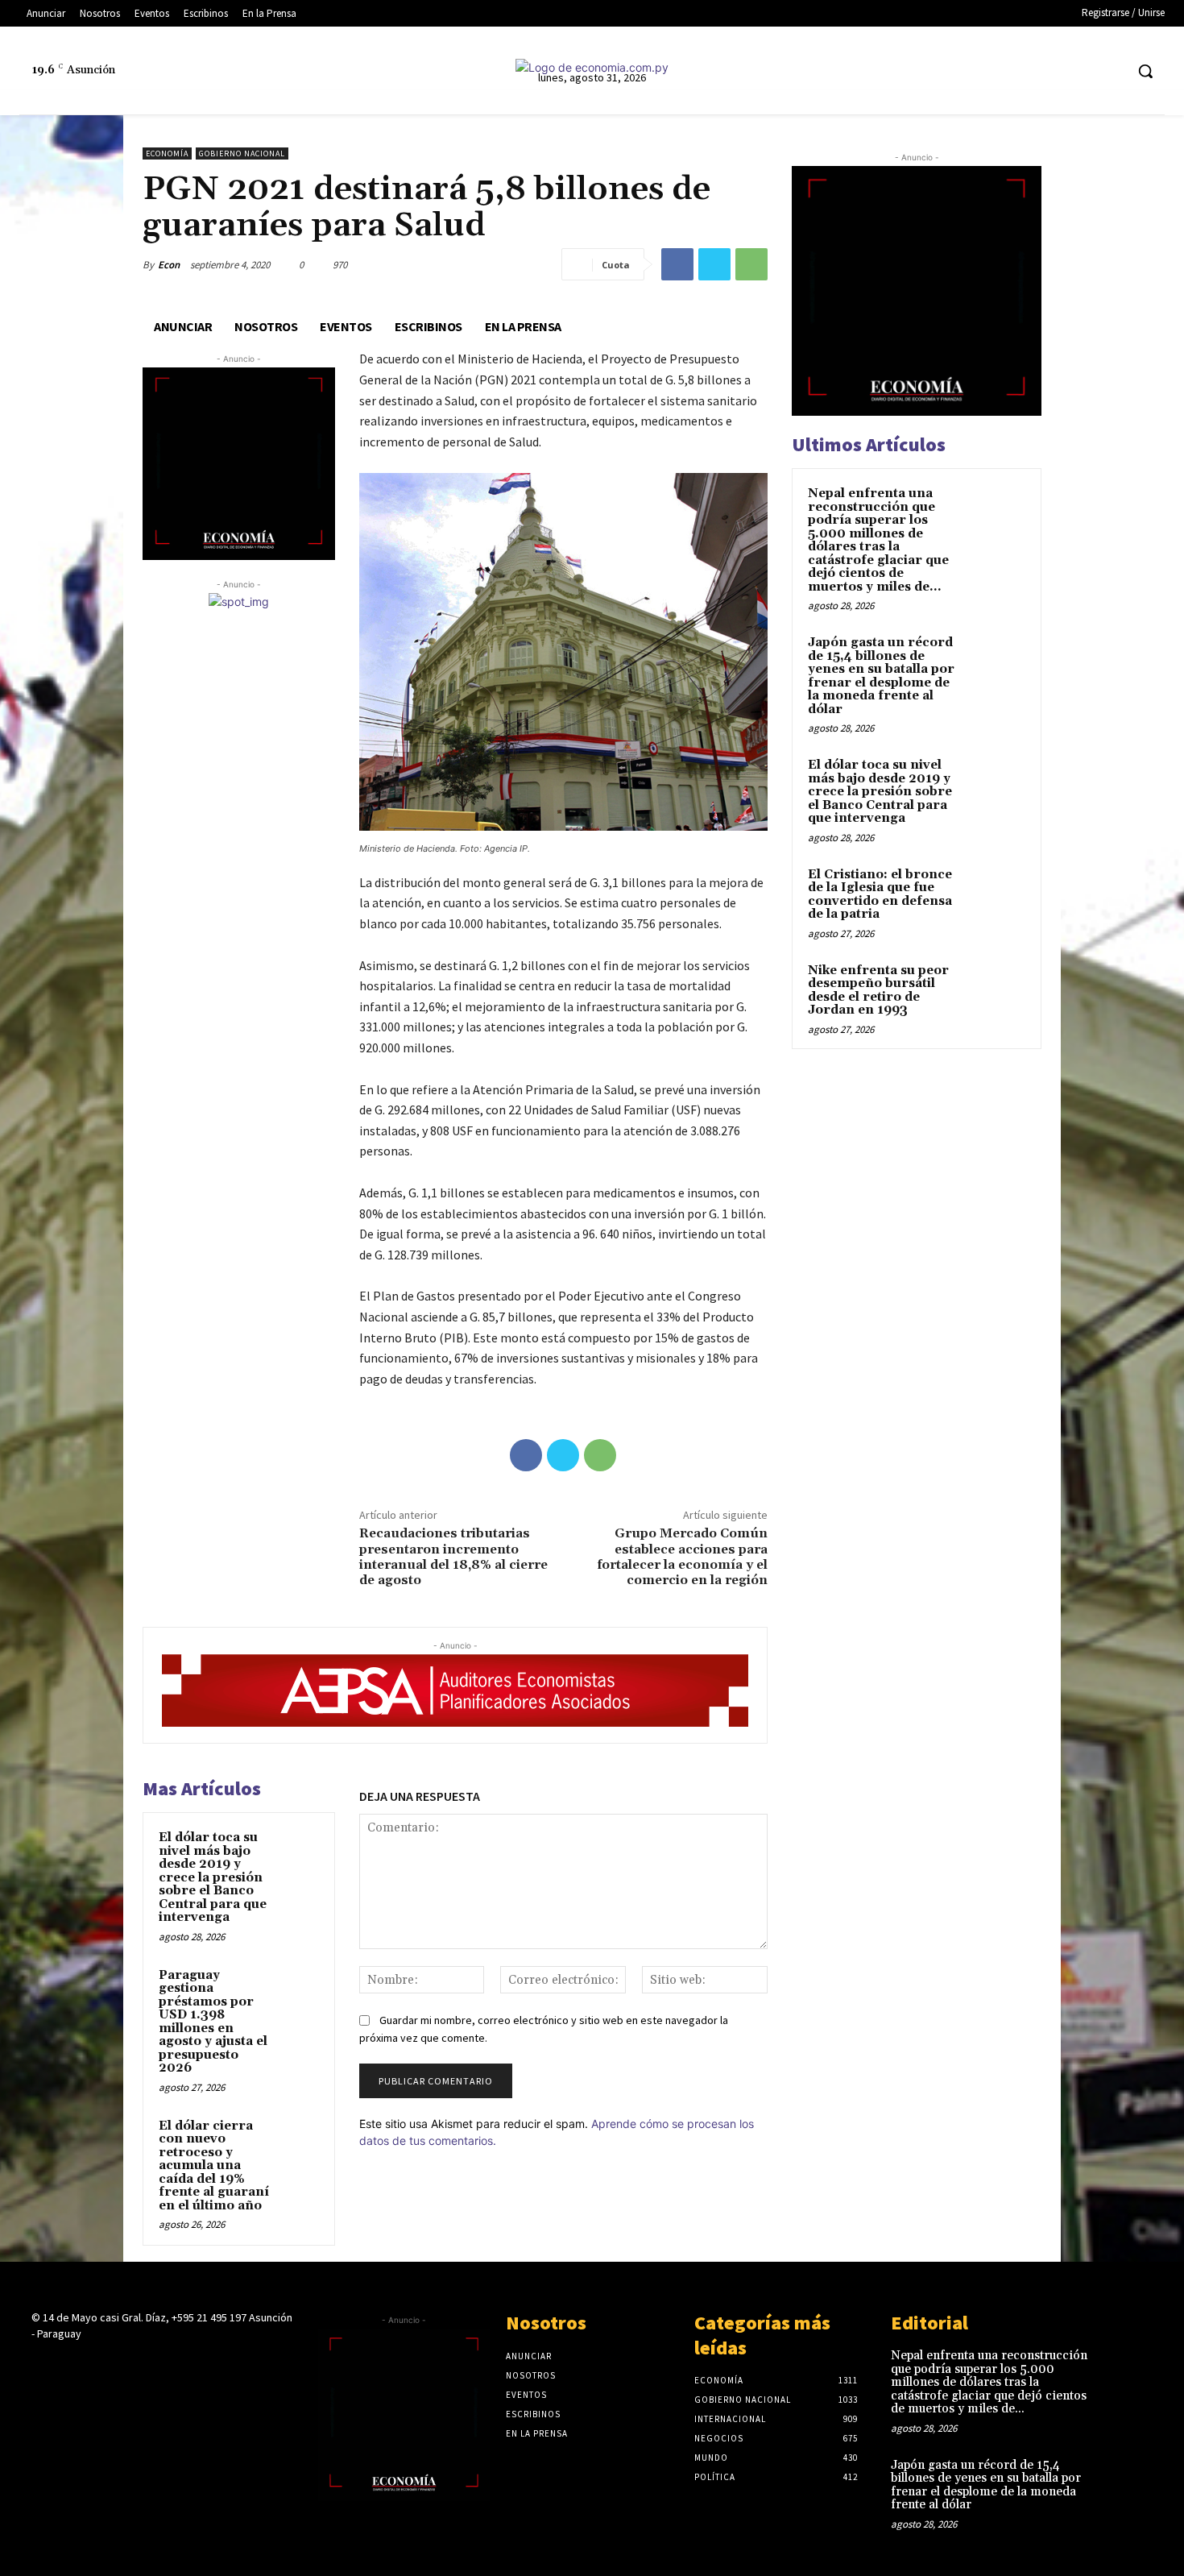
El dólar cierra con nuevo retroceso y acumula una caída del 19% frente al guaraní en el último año (214, 2166)
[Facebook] (991, 71)
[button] (1145, 71)
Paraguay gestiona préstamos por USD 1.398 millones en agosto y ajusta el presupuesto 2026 (213, 2022)
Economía (167, 153)
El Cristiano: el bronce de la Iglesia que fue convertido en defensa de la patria (880, 895)
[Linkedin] (1051, 71)
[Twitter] (1081, 71)
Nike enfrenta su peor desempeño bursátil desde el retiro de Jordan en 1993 (878, 991)
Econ (169, 265)
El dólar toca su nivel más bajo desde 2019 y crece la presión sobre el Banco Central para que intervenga (213, 1877)
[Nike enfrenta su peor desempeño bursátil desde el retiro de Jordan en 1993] (997, 989)
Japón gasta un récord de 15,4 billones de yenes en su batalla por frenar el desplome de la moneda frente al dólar (881, 676)
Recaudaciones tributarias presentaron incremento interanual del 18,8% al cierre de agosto (453, 1557)
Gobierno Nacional (242, 153)
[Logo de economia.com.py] (592, 67)
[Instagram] (1021, 71)
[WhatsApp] (751, 264)
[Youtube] (1111, 71)
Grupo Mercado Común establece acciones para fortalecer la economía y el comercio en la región (682, 1557)
